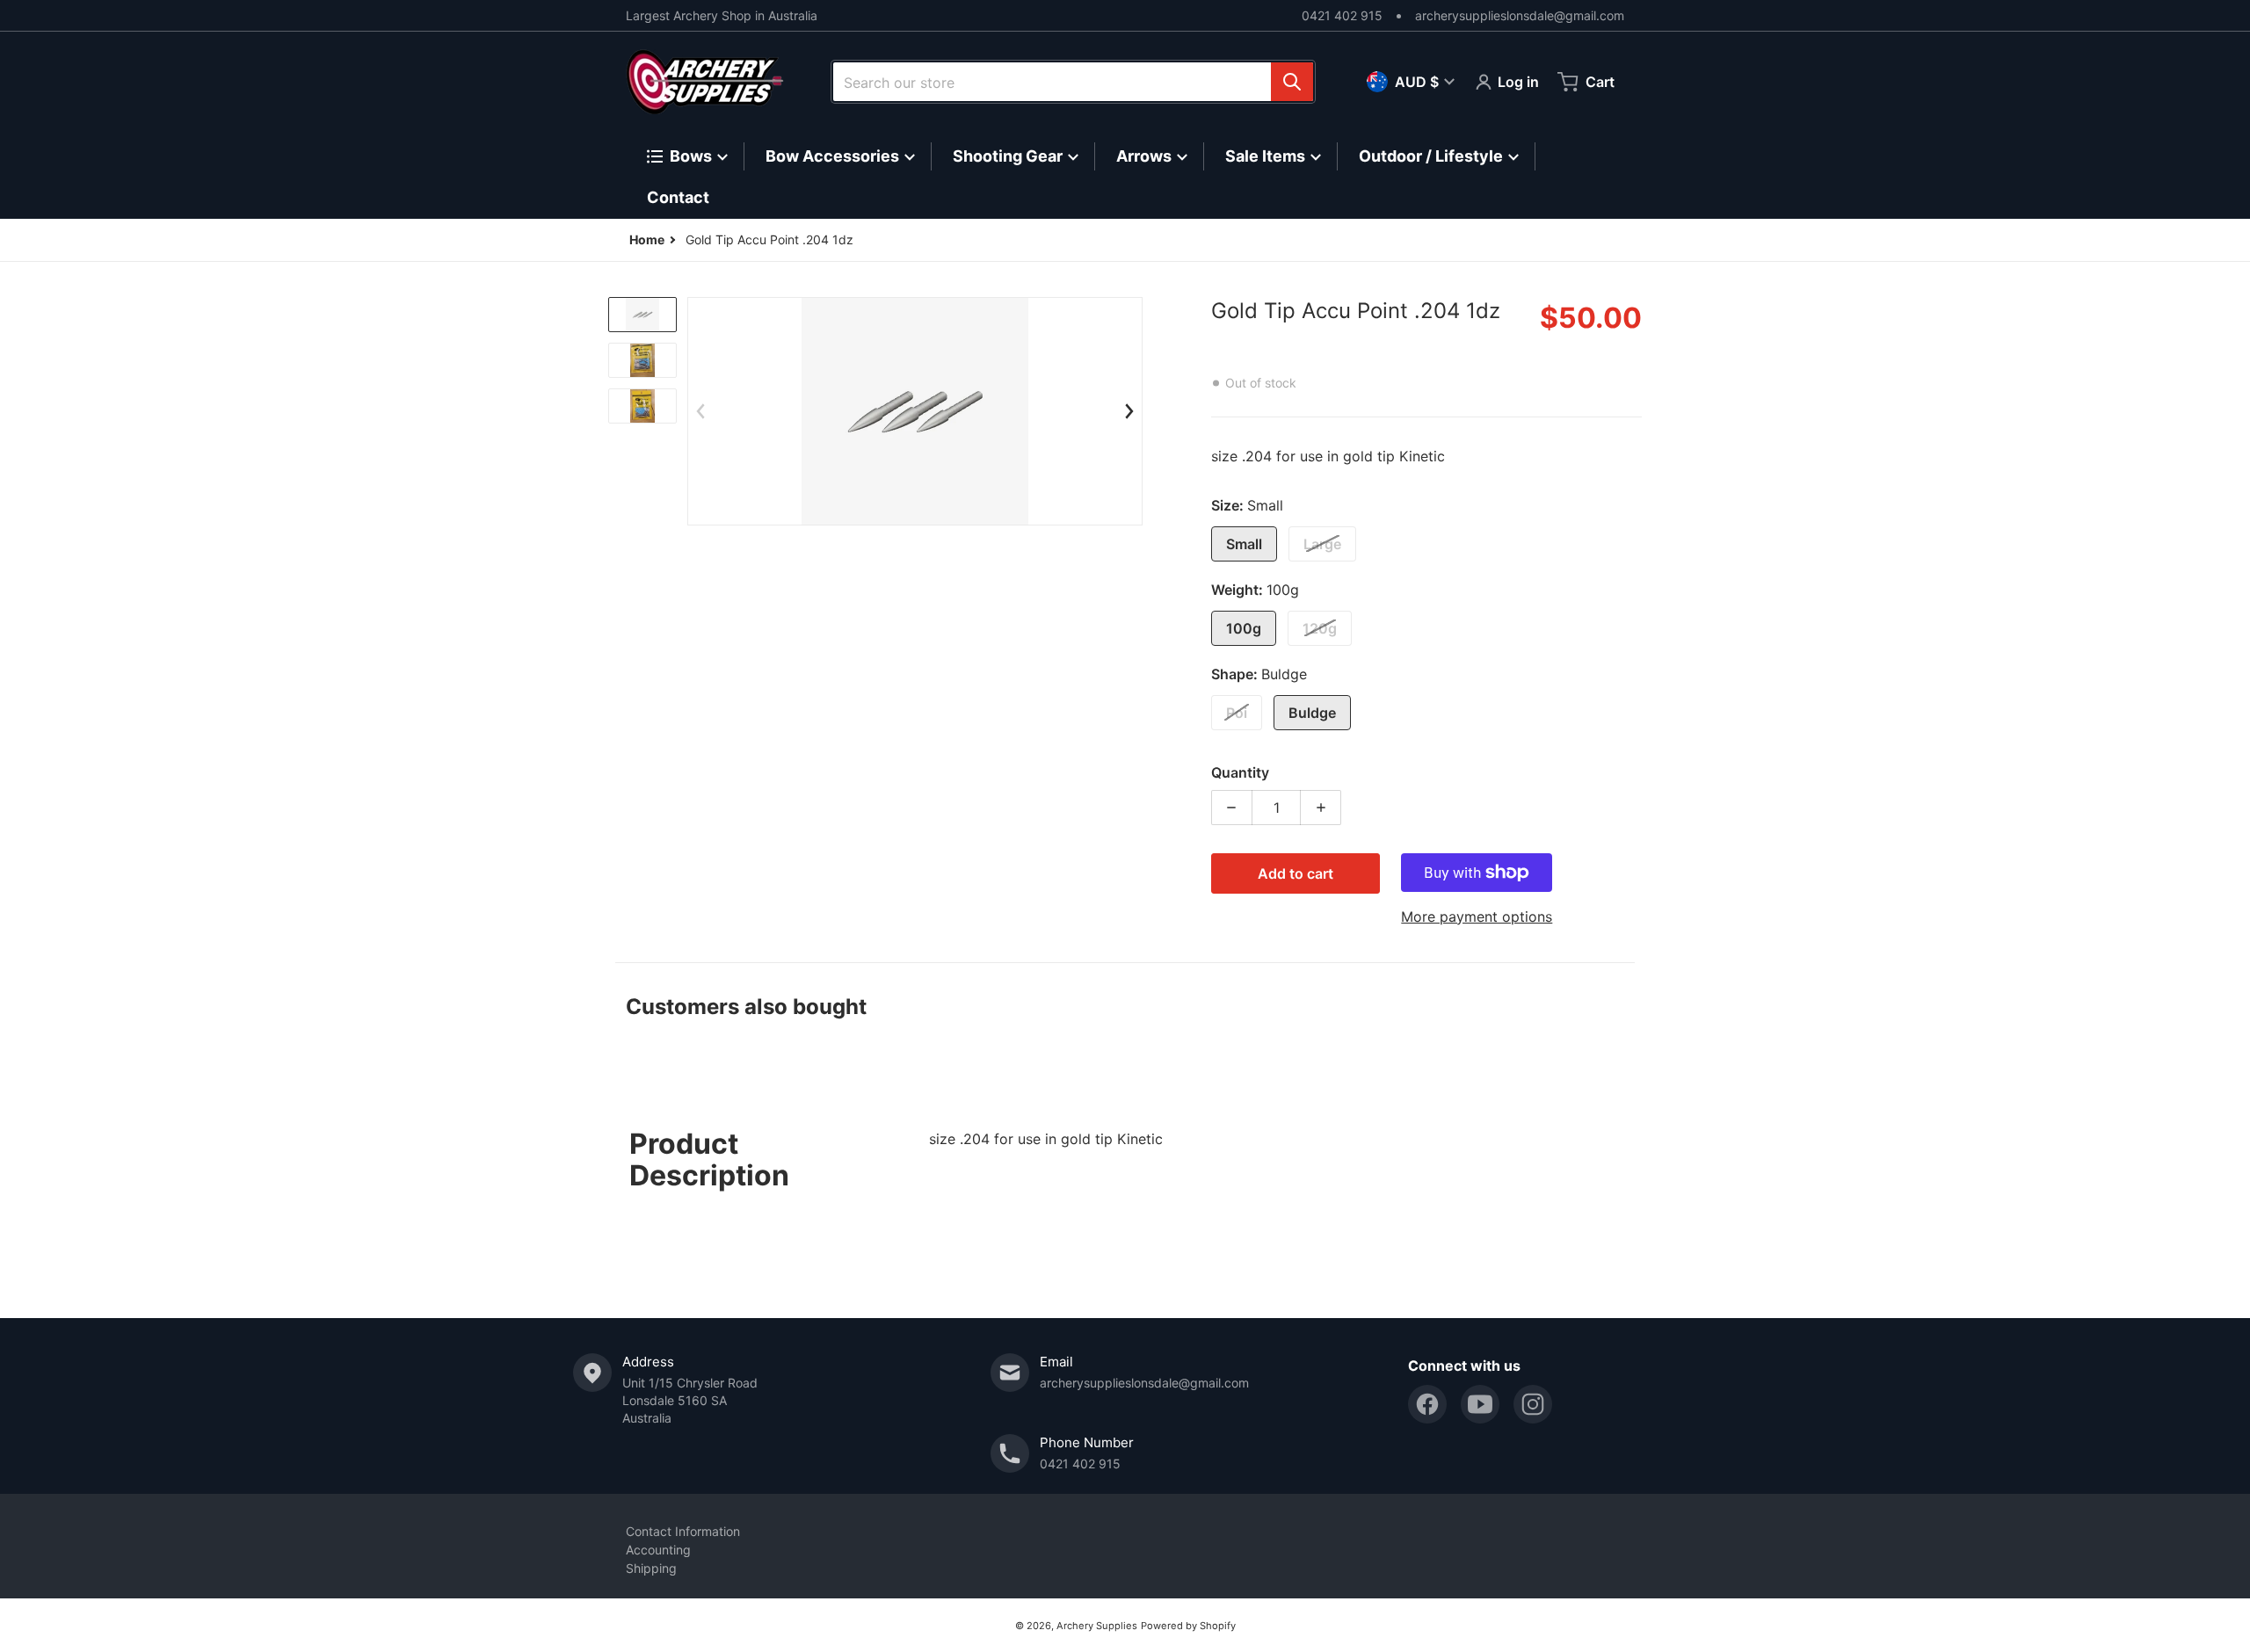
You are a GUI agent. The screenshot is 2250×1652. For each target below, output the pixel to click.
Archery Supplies (1097, 1626)
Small (1244, 544)
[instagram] (1533, 1404)
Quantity (1240, 772)
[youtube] (1480, 1404)
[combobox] (1073, 82)
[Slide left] (700, 411)
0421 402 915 (1342, 15)
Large (1322, 544)
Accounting (658, 1550)
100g (1244, 628)
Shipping (651, 1568)
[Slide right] (1129, 411)
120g (1320, 628)
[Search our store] (1292, 82)
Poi (1237, 713)
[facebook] (1427, 1404)
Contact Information (683, 1531)
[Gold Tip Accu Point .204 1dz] (642, 315)
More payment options (1477, 917)
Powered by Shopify (1188, 1626)
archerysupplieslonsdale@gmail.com (1520, 15)
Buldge (1312, 713)
